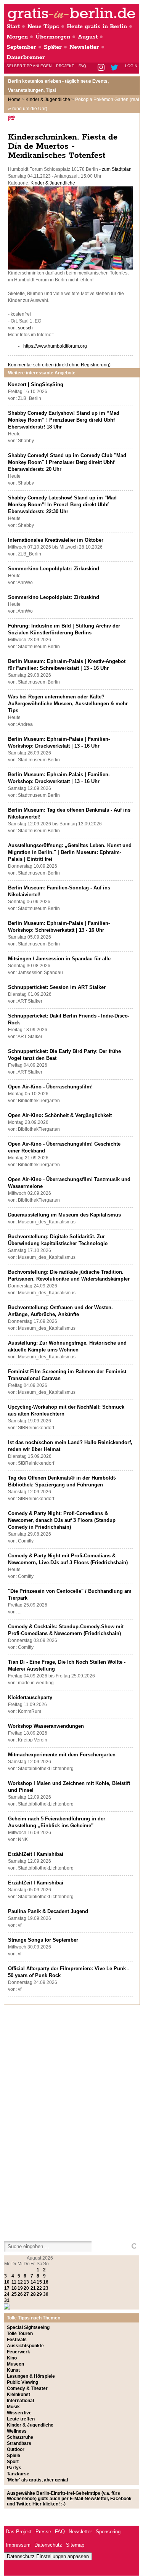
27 (26, 2294)
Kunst (13, 2370)
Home (14, 100)
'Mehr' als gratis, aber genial (37, 2480)
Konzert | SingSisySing (36, 384)
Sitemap (75, 2545)
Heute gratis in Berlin (97, 26)
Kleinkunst (18, 2395)
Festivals (17, 2340)
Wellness (17, 2431)
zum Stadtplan (117, 169)
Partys (14, 2468)
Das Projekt (19, 2532)
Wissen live (19, 2413)
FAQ (82, 66)
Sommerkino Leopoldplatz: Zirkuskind (54, 569)
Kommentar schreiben (59, 365)
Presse (43, 2532)
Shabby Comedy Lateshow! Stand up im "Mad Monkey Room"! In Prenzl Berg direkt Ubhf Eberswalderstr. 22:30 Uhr (62, 505)
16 (46, 2282)
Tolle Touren (20, 2334)
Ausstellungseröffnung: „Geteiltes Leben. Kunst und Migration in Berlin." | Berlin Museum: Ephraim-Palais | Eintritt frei (70, 852)
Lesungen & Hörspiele (31, 2376)
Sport (13, 2462)
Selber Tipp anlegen (29, 66)
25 (14, 2294)
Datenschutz (48, 2545)
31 (7, 2300)
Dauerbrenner (26, 57)
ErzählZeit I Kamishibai (36, 1854)
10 (7, 2282)
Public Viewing (22, 2382)
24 (7, 2294)
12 (20, 2282)
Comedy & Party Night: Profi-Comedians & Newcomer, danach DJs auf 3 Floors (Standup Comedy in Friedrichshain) (62, 1520)
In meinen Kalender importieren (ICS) (13, 118)
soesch (25, 328)
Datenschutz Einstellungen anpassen (48, 2556)
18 (14, 2288)
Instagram (102, 68)
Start (13, 26)
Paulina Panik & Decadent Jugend (48, 1911)
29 (39, 2294)
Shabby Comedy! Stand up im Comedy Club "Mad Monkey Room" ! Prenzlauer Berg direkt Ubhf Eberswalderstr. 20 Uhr (67, 462)
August (88, 37)
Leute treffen (21, 2419)
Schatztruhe (20, 2437)
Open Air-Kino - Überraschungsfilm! (50, 1087)
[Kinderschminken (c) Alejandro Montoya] (70, 268)
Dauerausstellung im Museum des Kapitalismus (64, 1215)
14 (33, 2282)
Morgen (17, 37)
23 (46, 2288)
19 (20, 2288)
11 (14, 2282)
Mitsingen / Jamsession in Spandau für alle (59, 959)
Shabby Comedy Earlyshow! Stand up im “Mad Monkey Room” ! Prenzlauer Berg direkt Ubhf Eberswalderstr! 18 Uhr (64, 420)
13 (26, 2282)
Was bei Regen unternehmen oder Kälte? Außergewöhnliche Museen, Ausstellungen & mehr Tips (68, 704)
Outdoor (16, 2449)
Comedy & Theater (27, 2388)
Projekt (65, 66)
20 (26, 2288)
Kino (12, 2358)
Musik (13, 2407)
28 (33, 2294)
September (21, 47)
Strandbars (19, 2443)
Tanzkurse (18, 2474)
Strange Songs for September (43, 1940)
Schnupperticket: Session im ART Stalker (57, 987)
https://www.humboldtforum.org (55, 346)
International (20, 2401)
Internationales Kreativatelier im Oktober (56, 540)
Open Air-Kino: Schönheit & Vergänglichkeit (60, 1115)
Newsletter (84, 47)
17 (7, 2288)
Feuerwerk (18, 2352)
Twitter (116, 68)
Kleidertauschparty (30, 1697)
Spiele (14, 2456)
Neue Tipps (43, 26)
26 (20, 2294)
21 (33, 2288)
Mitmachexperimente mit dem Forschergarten (62, 1755)
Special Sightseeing (28, 2327)
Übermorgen (53, 37)
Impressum (18, 2545)
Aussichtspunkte (25, 2346)
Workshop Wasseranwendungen (46, 1726)
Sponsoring (108, 2532)
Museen (15, 2364)
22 (39, 2288)
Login (131, 66)
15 (39, 2282)
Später (53, 47)
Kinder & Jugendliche (48, 100)
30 (46, 2294)
